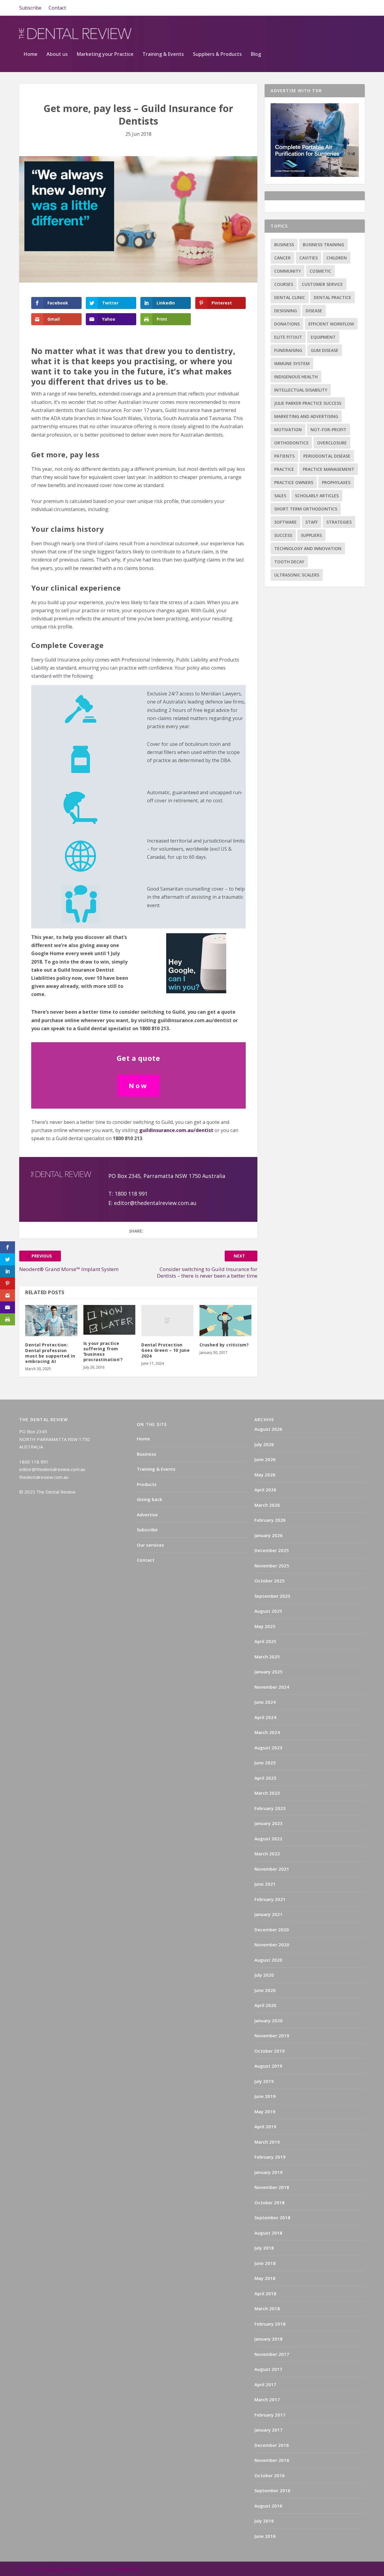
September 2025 (272, 1596)
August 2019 (268, 2066)
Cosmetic (320, 271)
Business (284, 245)
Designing (286, 311)
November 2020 (272, 1945)
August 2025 (268, 1611)
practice (284, 469)
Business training (323, 245)
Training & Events (163, 54)
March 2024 (267, 1732)
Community (288, 271)
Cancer (282, 258)
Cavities (309, 258)
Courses (284, 284)
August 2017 (268, 2369)
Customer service (322, 284)
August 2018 (268, 2233)
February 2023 (270, 1808)
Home (31, 54)
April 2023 (265, 1778)
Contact (57, 8)
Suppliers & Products (217, 54)
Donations (287, 324)
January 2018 (268, 2339)
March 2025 (267, 1657)
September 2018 (272, 2217)
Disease (314, 311)
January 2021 (268, 1914)
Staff (312, 522)
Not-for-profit (328, 430)
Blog (256, 54)
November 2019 (272, 2036)
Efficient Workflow (331, 324)
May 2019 (265, 2111)
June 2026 (265, 1459)
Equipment (323, 337)
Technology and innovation (308, 548)
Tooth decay (289, 562)
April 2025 (265, 1641)
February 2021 (270, 1899)
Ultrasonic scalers (297, 575)
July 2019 (264, 2081)
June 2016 (265, 2536)
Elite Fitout (288, 337)
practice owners (294, 482)
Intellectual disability (301, 390)
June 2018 (265, 2263)
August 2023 (268, 1748)
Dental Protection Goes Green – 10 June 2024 (165, 1350)
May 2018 (265, 2278)
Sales (280, 496)
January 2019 (268, 2172)
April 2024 (265, 1717)
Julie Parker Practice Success (308, 403)
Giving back (149, 1499)
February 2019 (270, 2157)
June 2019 (265, 2096)
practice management (328, 469)
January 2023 (268, 1823)
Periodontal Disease (327, 456)
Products (147, 1484)
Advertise (147, 1515)
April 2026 (265, 1490)
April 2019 (265, 2126)
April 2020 (265, 2005)
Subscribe (30, 8)
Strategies (339, 522)
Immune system (292, 363)
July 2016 (264, 2521)
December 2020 (272, 1930)
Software (285, 522)
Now (138, 1085)
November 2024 (272, 1687)
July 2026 (264, 1444)
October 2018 (270, 2202)
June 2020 (265, 1990)
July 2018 (264, 2248)
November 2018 (272, 2187)
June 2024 (265, 1702)
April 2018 (265, 2293)
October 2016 (270, 2475)
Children (337, 258)
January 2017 (268, 2430)
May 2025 (265, 1626)
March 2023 (267, 1793)
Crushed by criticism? (224, 1345)
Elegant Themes (64, 2569)
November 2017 (272, 2354)
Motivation (288, 430)
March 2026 (267, 1505)
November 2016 (272, 2460)
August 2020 (268, 1960)
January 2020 (268, 2021)
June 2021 (265, 1884)
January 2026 (268, 1535)
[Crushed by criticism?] (226, 1321)
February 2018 (270, 2324)
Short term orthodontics (306, 509)
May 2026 (265, 1475)
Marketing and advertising (306, 416)
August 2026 (268, 1429)
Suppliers (311, 535)
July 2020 (264, 1975)
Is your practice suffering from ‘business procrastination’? (103, 1352)
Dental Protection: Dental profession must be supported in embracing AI (50, 1353)
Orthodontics (291, 443)
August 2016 (268, 2506)
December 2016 (272, 2445)
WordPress (127, 2569)
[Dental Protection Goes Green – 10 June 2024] (167, 1321)
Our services (150, 1545)
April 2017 (265, 2384)
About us (57, 54)
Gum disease (325, 350)
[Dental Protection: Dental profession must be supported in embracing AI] (51, 1321)
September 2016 (272, 2490)
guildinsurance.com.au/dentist (176, 1130)
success (283, 535)
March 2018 (267, 2308)
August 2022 (268, 1839)
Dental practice (333, 297)
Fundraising (288, 350)
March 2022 (267, 1854)
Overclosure (332, 443)
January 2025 (268, 1672)
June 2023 (265, 1763)
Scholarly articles (317, 496)
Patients (284, 456)
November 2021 (272, 1869)
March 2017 (267, 2399)
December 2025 (272, 1550)
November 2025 (272, 1566)
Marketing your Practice (105, 54)
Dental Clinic (290, 297)
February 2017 (270, 2415)
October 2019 (270, 2051)
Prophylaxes (336, 482)
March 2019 (267, 2142)
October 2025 (270, 1581)
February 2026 (270, 1520)
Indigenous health (296, 377)
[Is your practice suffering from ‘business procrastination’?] (109, 1320)
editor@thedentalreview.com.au (156, 1203)
